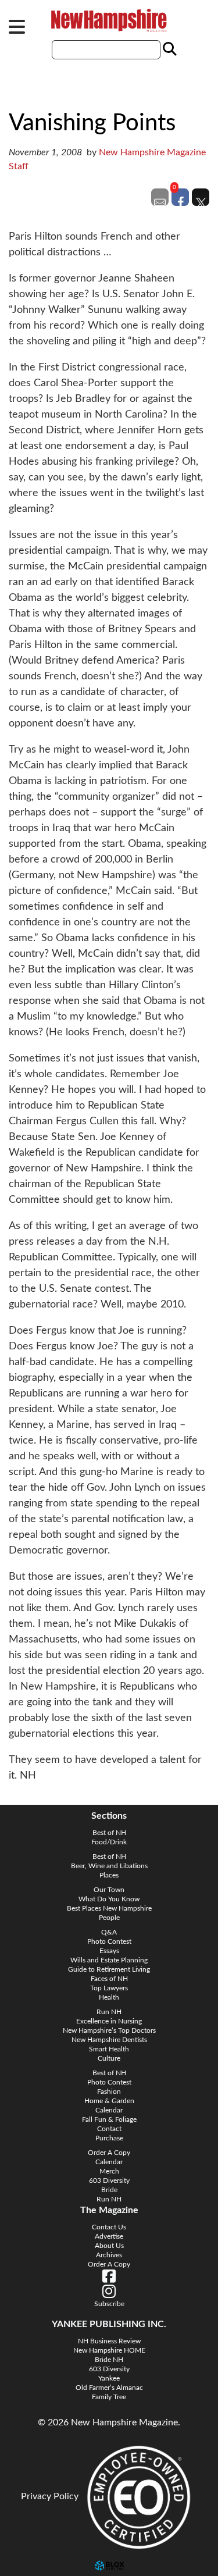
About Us (109, 2246)
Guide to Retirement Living (109, 1969)
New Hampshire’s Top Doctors (109, 2030)
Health (109, 1997)
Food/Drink (109, 1842)
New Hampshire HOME (109, 2350)
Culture (109, 2058)
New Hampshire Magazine (109, 20)
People (109, 1918)
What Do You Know (109, 1899)
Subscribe (109, 2304)
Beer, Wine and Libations (109, 1866)
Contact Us (109, 2227)
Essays (109, 1951)
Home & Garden (109, 2101)
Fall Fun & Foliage (109, 2119)
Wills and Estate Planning (109, 1960)
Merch (109, 2171)
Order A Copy (109, 2153)
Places (109, 1875)
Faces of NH (109, 1979)
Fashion (109, 2092)
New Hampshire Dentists (109, 2040)
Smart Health (109, 2049)
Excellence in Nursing (109, 2021)
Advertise (109, 2236)
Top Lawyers (109, 1988)
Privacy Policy (50, 2496)
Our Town (109, 1890)
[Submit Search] (168, 49)
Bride (109, 2190)
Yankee (109, 2378)
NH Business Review (109, 2341)
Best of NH (109, 1833)
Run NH (109, 2012)
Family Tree (109, 2397)
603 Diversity (109, 2180)
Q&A (109, 1932)
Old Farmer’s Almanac (109, 2388)
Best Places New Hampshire (109, 1908)
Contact (109, 2129)
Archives (109, 2255)
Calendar (109, 2110)
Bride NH (109, 2360)
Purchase (109, 2138)
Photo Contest (109, 1941)
